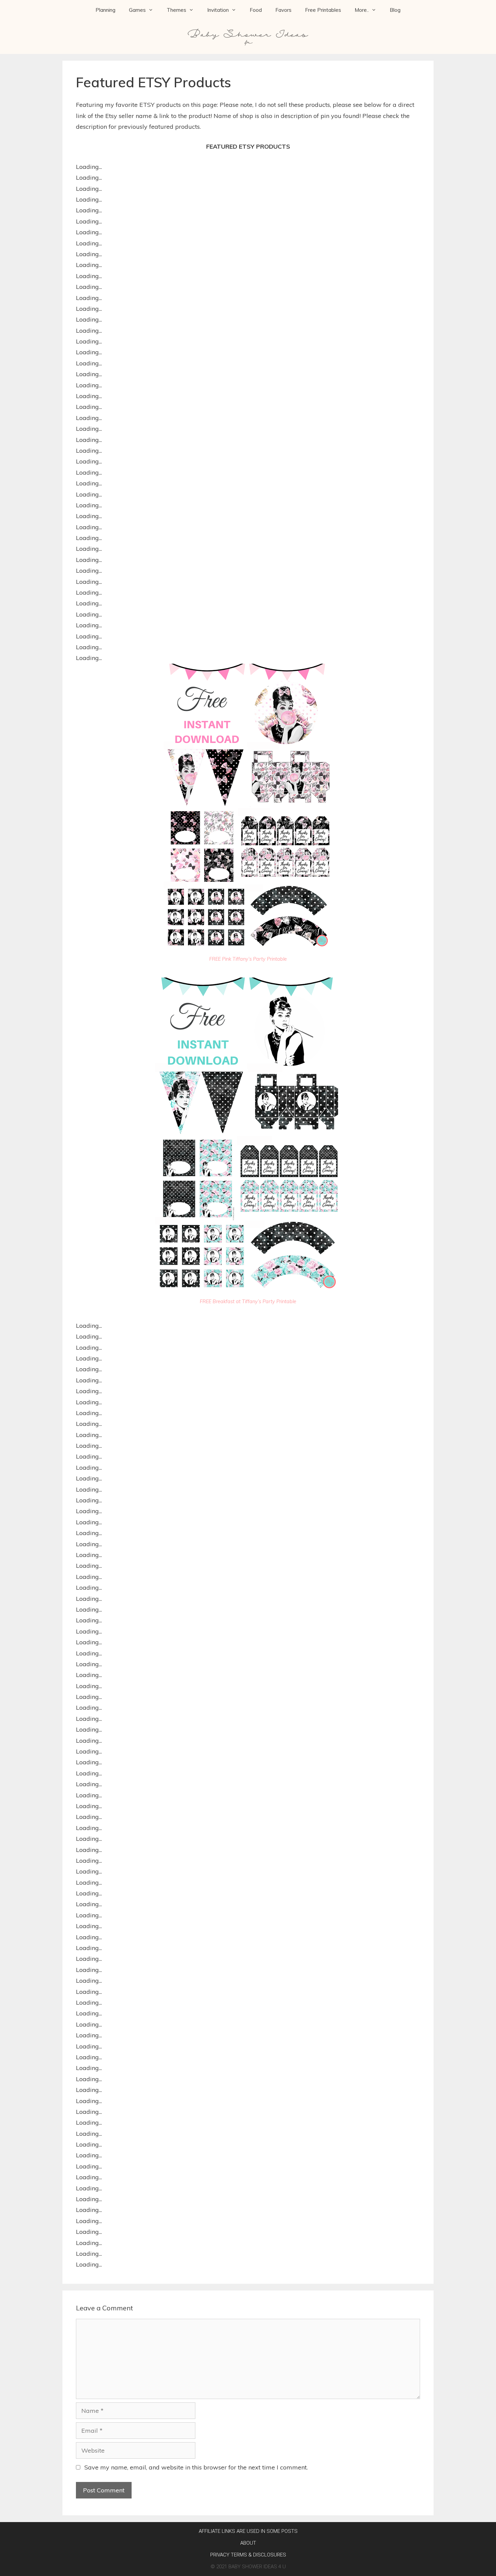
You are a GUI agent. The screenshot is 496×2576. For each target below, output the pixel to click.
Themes (176, 10)
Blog (395, 10)
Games (137, 10)
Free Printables (323, 10)
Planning (105, 10)
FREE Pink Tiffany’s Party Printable (248, 959)
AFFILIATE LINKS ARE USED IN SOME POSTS (248, 2531)
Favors (283, 10)
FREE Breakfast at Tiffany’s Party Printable (248, 1301)
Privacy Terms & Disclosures (248, 2555)
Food (256, 10)
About (248, 2543)
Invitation (218, 10)
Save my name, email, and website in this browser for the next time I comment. (196, 2467)
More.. (362, 10)
